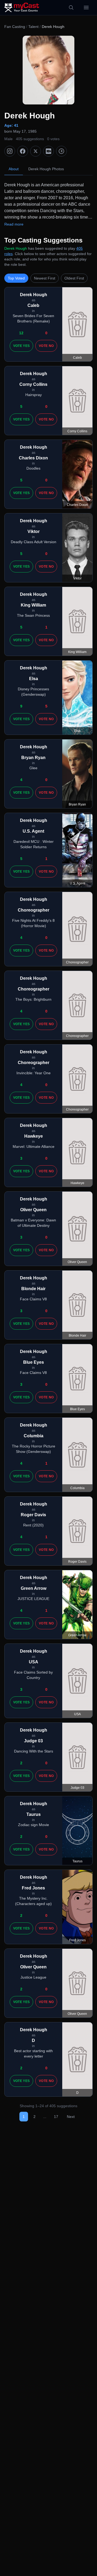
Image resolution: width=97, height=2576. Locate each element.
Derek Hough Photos (46, 169)
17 (56, 2117)
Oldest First (74, 278)
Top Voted (16, 278)
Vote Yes (21, 346)
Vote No (46, 346)
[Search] (71, 8)
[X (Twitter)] (36, 151)
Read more (14, 224)
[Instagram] (10, 151)
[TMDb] (61, 151)
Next (71, 2117)
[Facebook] (23, 151)
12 (21, 333)
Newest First (45, 278)
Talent (33, 27)
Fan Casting (15, 27)
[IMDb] (48, 151)
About (14, 169)
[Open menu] (86, 8)
